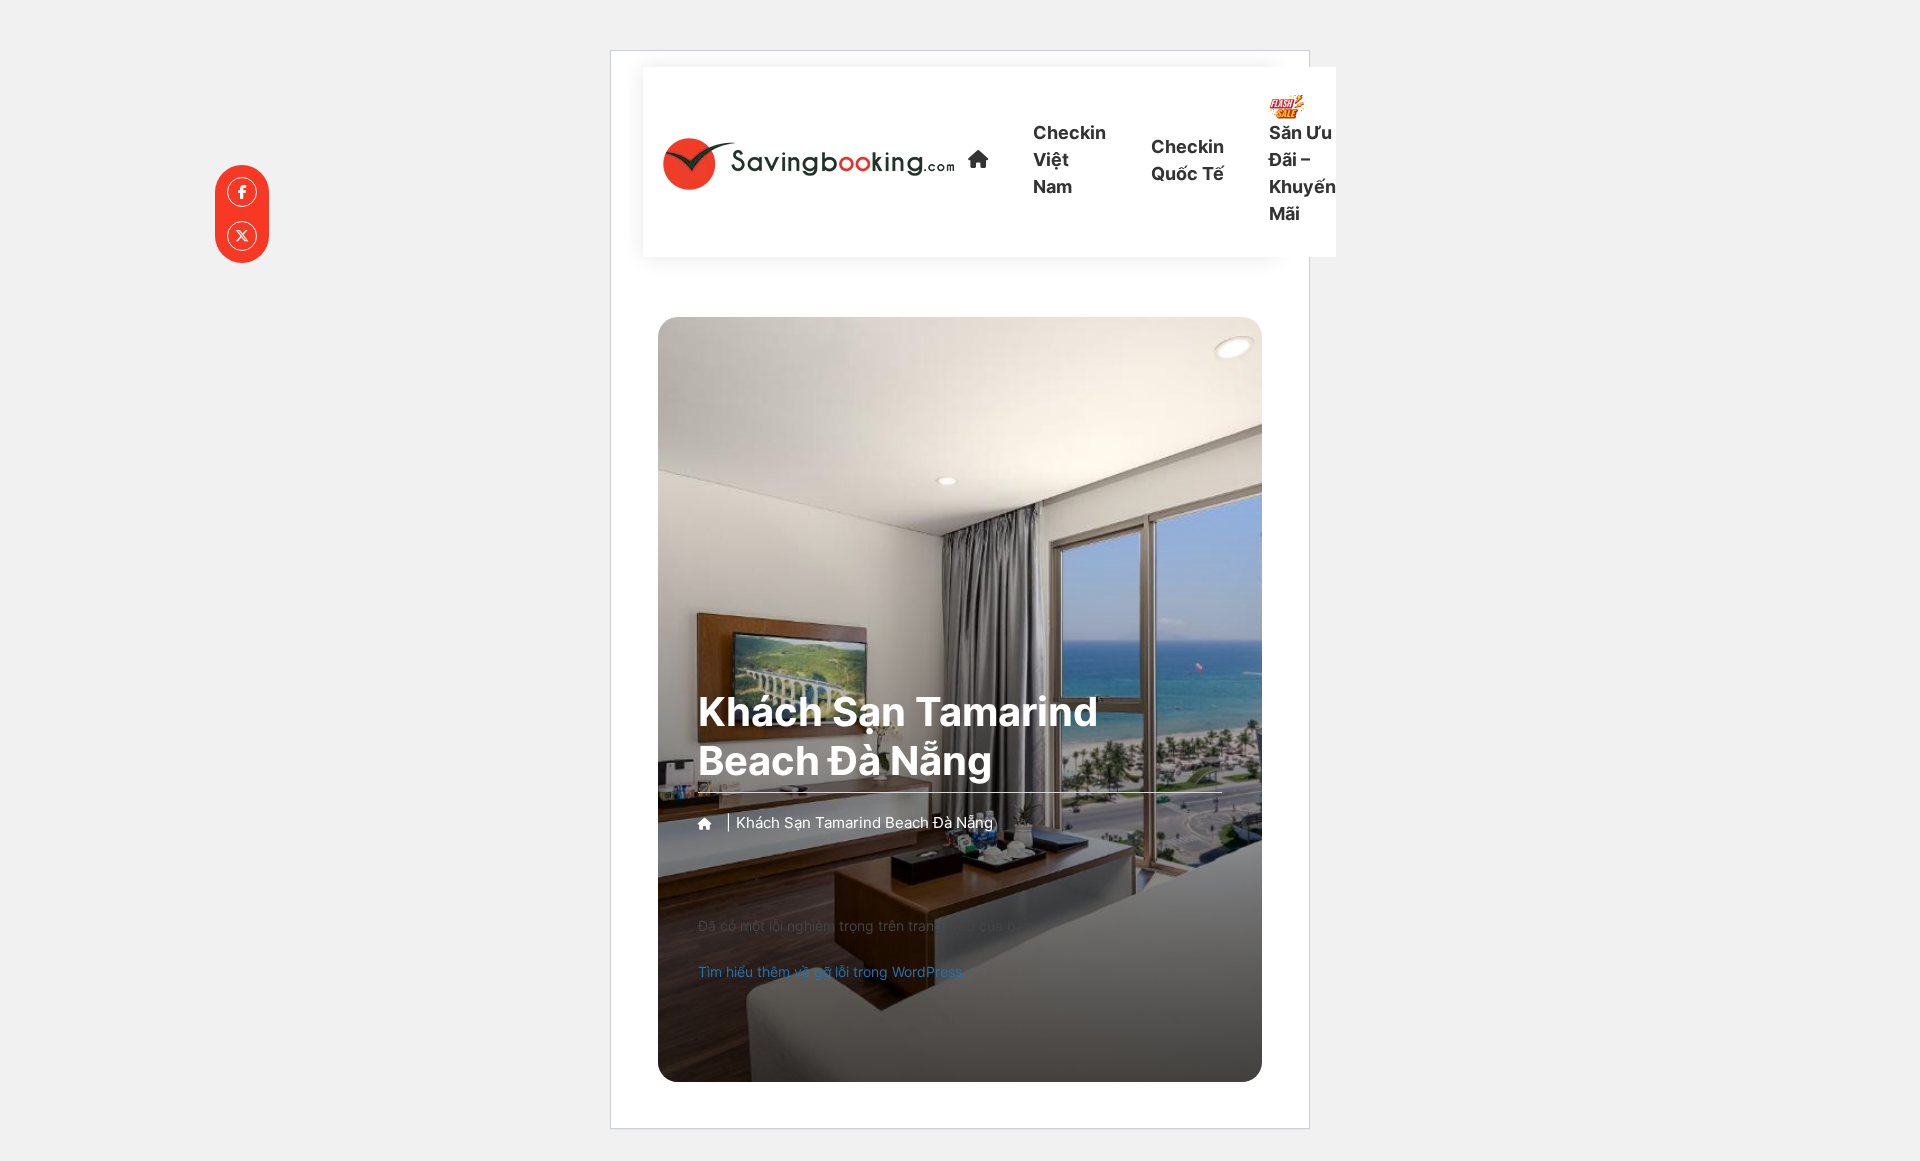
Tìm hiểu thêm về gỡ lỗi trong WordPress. (832, 971)
